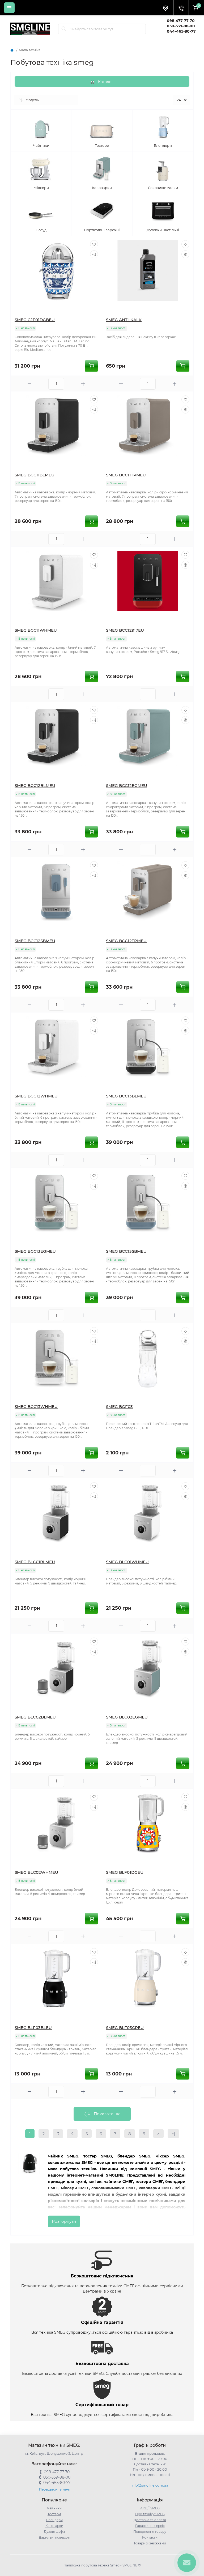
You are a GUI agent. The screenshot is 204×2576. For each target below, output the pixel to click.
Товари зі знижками (150, 2543)
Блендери (54, 2520)
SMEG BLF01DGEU (125, 1872)
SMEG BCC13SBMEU (126, 1251)
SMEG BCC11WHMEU (36, 630)
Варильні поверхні (54, 2537)
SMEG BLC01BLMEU (35, 1562)
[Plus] (83, 384)
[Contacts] (181, 8)
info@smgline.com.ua (150, 2485)
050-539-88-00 (181, 26)
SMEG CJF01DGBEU (35, 320)
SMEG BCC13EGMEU (35, 1251)
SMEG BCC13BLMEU (126, 1096)
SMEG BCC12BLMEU (35, 785)
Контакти (150, 2537)
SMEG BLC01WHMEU (127, 1562)
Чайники (54, 2508)
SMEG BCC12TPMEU (126, 941)
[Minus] (29, 384)
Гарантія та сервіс (150, 2526)
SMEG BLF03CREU (125, 2028)
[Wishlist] (94, 244)
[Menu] (9, 8)
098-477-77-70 (181, 21)
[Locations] (165, 8)
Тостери (54, 2514)
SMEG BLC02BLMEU (35, 1717)
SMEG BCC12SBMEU (35, 941)
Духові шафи (54, 2532)
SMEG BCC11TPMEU (126, 475)
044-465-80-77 (181, 31)
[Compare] (94, 254)
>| (173, 2134)
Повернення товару (150, 2532)
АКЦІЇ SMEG (150, 2508)
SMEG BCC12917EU (125, 630)
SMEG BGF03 (119, 1407)
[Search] (64, 29)
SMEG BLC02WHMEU (36, 1872)
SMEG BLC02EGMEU (127, 1717)
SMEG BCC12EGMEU (127, 785)
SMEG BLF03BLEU (33, 2028)
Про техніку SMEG (150, 2514)
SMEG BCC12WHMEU (36, 1096)
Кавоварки (54, 2526)
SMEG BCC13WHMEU (36, 1407)
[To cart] (91, 366)
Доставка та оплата (150, 2520)
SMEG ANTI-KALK (124, 320)
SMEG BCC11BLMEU (35, 475)
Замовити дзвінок (182, 37)
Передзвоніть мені (54, 2489)
